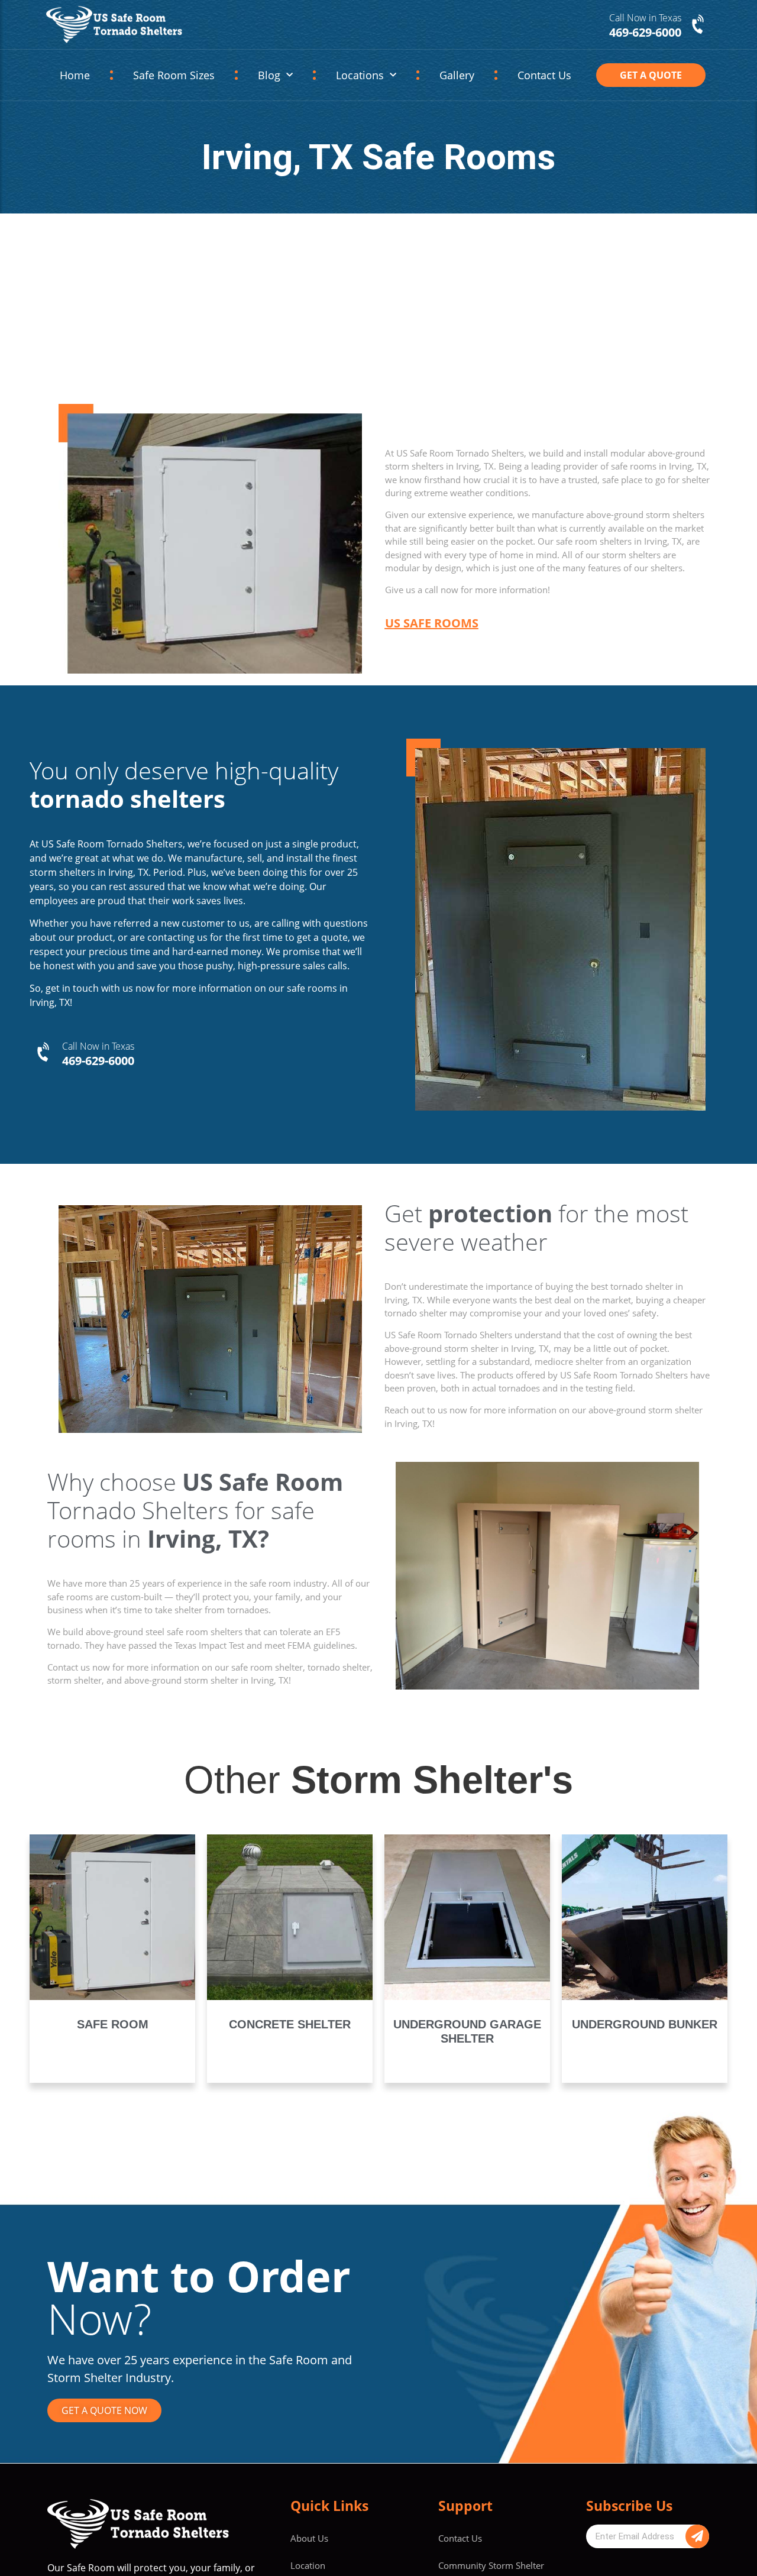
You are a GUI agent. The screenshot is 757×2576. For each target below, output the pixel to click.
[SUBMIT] (697, 2536)
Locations (360, 75)
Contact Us (544, 75)
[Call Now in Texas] (699, 25)
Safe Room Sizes (174, 75)
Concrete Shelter (290, 2024)
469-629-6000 (98, 1061)
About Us (309, 2538)
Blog (269, 75)
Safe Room (113, 2024)
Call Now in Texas (645, 18)
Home (75, 75)
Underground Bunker (645, 2024)
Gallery (457, 75)
